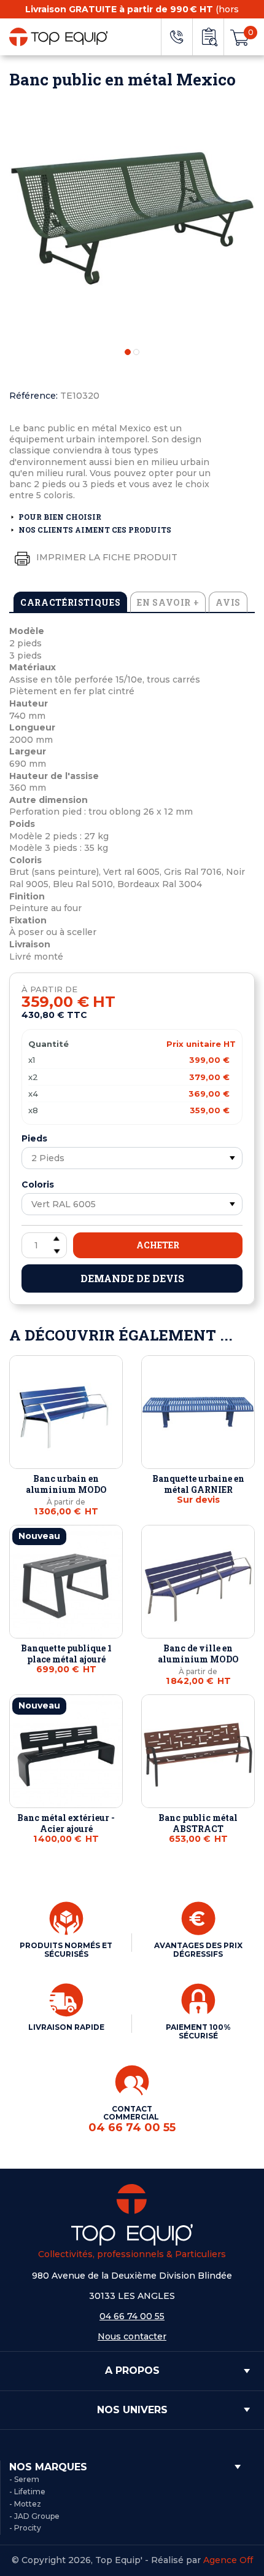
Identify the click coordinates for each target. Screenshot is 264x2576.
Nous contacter (132, 2336)
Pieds (34, 1138)
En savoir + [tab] (168, 602)
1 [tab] (128, 352)
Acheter (158, 1245)
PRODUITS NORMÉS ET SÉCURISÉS (66, 1950)
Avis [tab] (228, 602)
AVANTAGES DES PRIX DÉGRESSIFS (198, 1950)
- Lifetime (27, 2492)
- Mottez (25, 2504)
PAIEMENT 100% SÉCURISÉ (198, 2031)
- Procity (25, 2528)
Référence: (33, 396)
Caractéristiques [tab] (70, 602)
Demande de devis (132, 1278)
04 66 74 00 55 (132, 2316)
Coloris (38, 1184)
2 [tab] (136, 352)
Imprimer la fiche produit (106, 557)
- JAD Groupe (34, 2516)
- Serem (24, 2479)
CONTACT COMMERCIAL (132, 2119)
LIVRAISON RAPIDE (66, 2027)
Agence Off (228, 2560)
